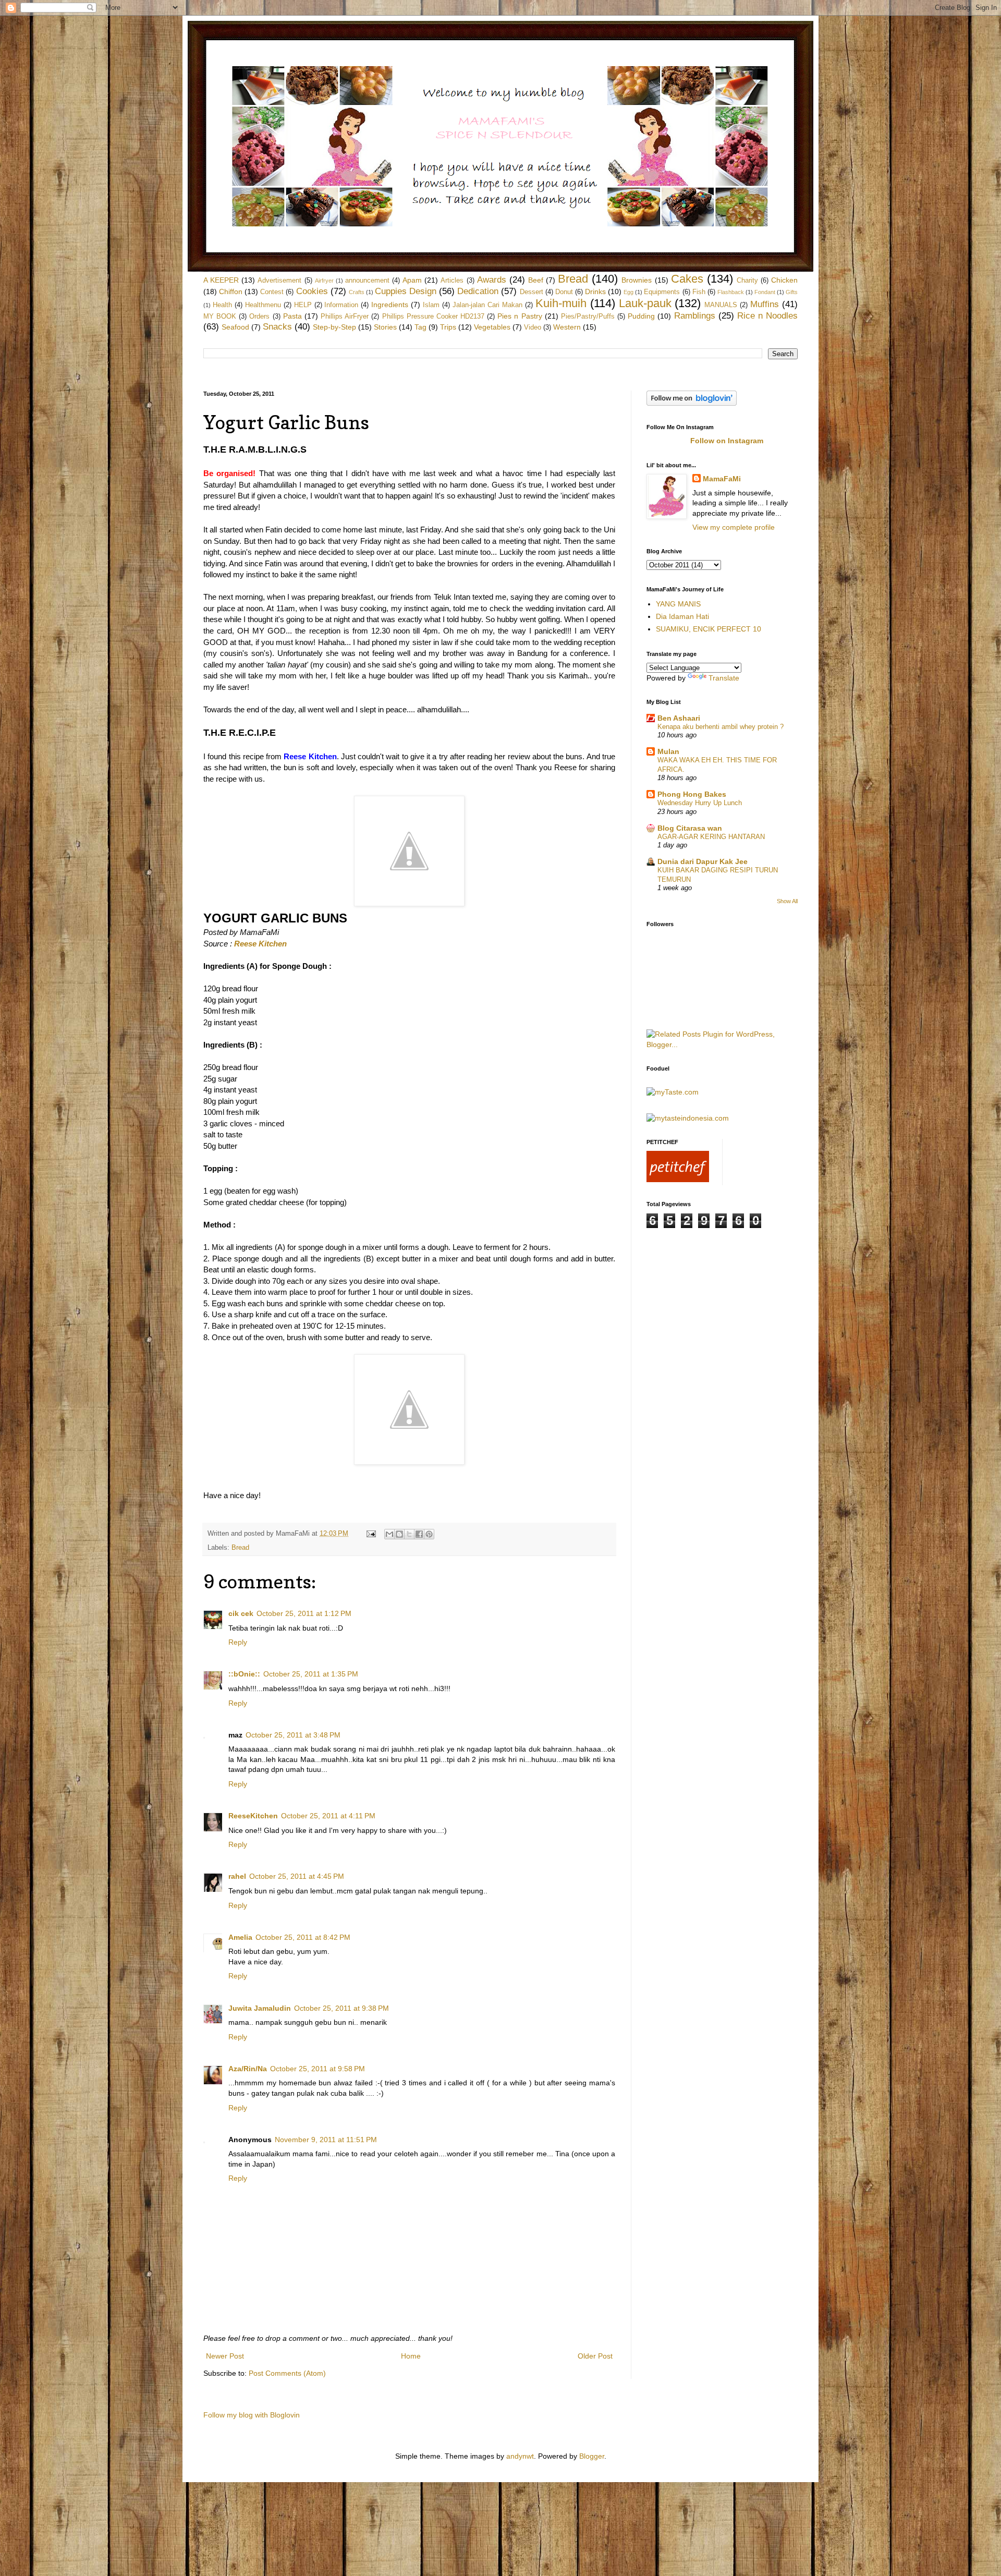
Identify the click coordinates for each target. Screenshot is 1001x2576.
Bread (573, 279)
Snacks (277, 327)
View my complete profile (734, 527)
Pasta (292, 316)
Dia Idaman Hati (682, 616)
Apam (412, 280)
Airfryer (324, 281)
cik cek (241, 1613)
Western (567, 327)
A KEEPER (221, 280)
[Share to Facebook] (419, 1534)
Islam (431, 305)
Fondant (765, 292)
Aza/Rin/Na (248, 2069)
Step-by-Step (334, 327)
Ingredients (390, 305)
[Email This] (389, 1534)
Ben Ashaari (679, 718)
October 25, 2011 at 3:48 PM (293, 1735)
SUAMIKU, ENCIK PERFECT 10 (709, 629)
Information (341, 305)
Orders (259, 317)
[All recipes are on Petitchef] (678, 1180)
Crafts (357, 292)
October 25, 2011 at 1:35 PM (311, 1674)
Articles (452, 281)
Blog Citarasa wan (690, 828)
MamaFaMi (722, 479)
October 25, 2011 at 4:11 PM (328, 1816)
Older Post (595, 2356)
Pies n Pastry (520, 316)
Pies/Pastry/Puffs (588, 317)
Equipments (662, 292)
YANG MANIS (678, 604)
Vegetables (492, 327)
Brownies (637, 280)
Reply (238, 1642)
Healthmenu (263, 305)
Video (533, 327)
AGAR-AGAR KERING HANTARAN (711, 837)
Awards (492, 280)
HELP (303, 305)
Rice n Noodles (767, 316)
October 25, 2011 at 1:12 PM (304, 1613)
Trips (448, 327)
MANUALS (721, 305)
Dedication (478, 291)
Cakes (687, 279)
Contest (272, 292)
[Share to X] (409, 1534)
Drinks (595, 291)
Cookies (312, 291)
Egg (628, 292)
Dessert (532, 292)
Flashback (731, 292)
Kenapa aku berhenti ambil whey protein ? (721, 727)
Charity (747, 281)
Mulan (668, 751)
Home (411, 2356)
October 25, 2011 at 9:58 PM (318, 2069)
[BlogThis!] (399, 1534)
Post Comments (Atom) (287, 2373)
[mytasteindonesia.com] (688, 1118)
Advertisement (279, 281)
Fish (699, 292)
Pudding (641, 316)
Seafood (235, 327)
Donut (564, 292)
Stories (385, 327)
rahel (237, 1876)
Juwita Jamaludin (260, 2008)
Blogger (592, 2456)
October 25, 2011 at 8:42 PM (303, 1937)
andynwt (520, 2456)
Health (222, 305)
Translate (724, 678)
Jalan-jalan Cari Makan (487, 305)
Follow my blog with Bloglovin (252, 2415)
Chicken (784, 280)
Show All (787, 901)
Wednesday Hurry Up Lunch (700, 803)
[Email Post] (371, 1534)
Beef (536, 280)
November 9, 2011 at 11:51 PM (326, 2140)
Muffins (765, 304)
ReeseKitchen (253, 1816)
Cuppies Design (406, 291)
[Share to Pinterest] (429, 1534)
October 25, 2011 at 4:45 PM (297, 1876)
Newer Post (225, 2356)
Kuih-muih (561, 303)
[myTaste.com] (673, 1092)
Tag (420, 327)
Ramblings (695, 316)
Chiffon (231, 291)
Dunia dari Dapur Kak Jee (703, 861)
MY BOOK (220, 317)
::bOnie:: (244, 1674)
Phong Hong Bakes (692, 794)
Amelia (240, 1937)
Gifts (792, 292)
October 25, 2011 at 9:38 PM (341, 2008)
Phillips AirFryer (345, 317)
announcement (367, 281)
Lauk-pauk (645, 303)
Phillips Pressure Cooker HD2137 (433, 317)
